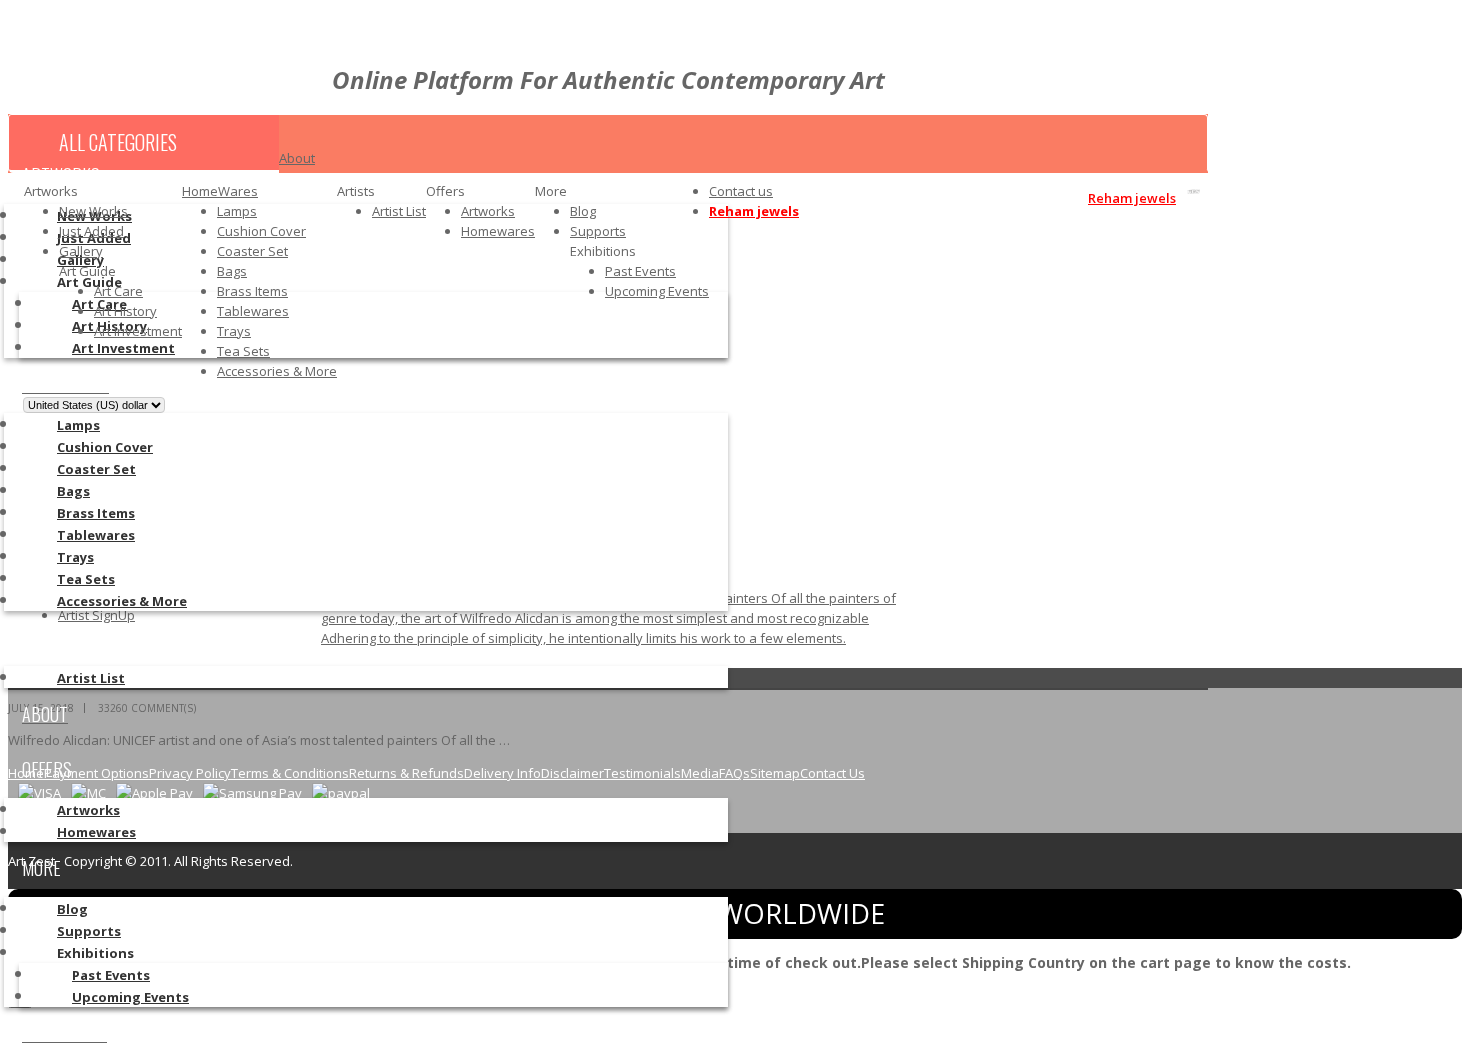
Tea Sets (243, 351)
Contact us (741, 191)
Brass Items (252, 291)
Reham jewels (754, 211)
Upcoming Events (657, 291)
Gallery (81, 251)
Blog (583, 211)
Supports (598, 231)
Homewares (498, 231)
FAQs (734, 773)
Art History (125, 311)
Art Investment (138, 331)
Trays (234, 331)
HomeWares (220, 191)
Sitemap (775, 773)
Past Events (640, 271)
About (297, 158)
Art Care (118, 291)
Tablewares (253, 311)
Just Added (91, 231)
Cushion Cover (261, 231)
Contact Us (832, 773)
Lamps (237, 211)
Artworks (488, 211)
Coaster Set (252, 251)
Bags (232, 271)
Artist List (399, 211)
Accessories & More (277, 371)
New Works (93, 211)
